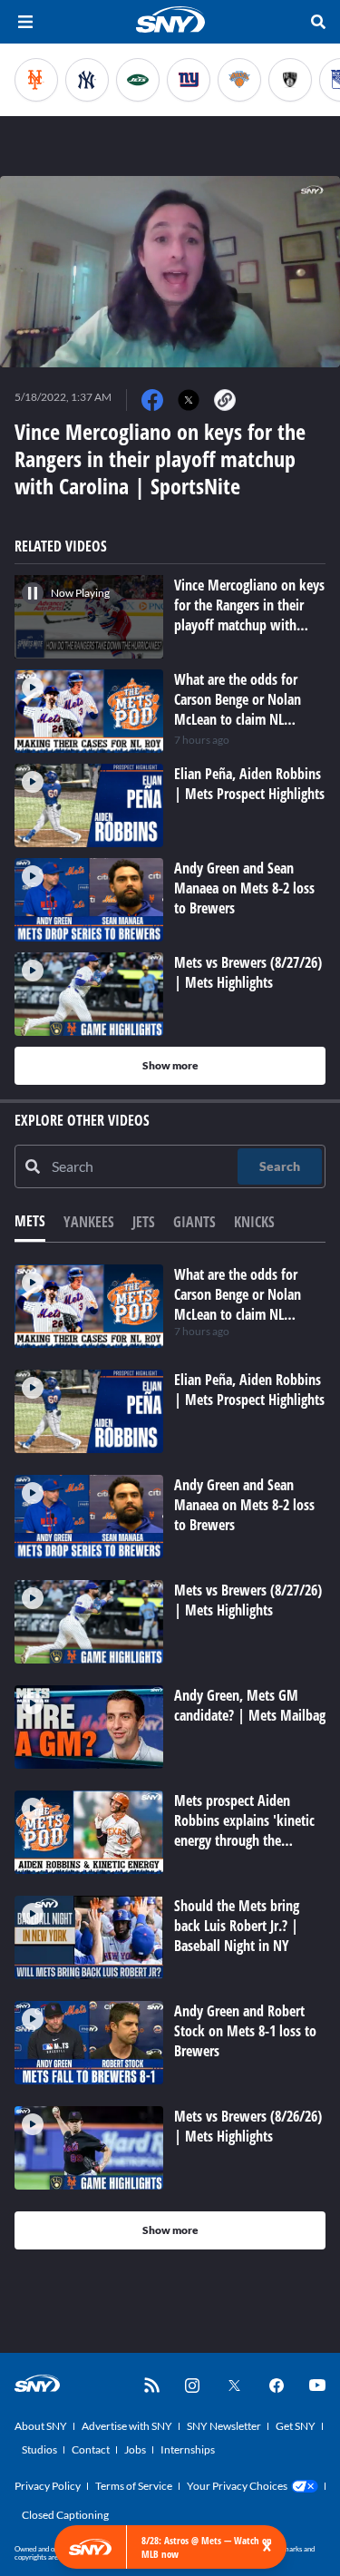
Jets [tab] (144, 1222)
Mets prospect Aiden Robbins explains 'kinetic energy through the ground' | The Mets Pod (244, 1830)
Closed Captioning (65, 2515)
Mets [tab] (30, 1221)
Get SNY (296, 2426)
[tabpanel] (170, 1757)
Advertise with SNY (127, 2426)
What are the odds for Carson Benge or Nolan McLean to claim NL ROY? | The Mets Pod (238, 1304)
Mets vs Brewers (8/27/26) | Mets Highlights (248, 1600)
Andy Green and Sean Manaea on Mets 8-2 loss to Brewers (244, 1505)
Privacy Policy (48, 2486)
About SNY (41, 2426)
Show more (170, 1065)
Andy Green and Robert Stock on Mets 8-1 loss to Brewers (245, 2031)
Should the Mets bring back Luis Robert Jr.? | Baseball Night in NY (237, 1926)
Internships (188, 2449)
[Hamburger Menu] (25, 22)
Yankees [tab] (89, 1222)
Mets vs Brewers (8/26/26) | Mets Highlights (248, 2126)
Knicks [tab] (254, 1222)
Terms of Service (134, 2486)
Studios (39, 2449)
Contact (91, 2449)
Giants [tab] (194, 1222)
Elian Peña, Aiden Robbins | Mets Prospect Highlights (249, 1390)
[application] (170, 272)
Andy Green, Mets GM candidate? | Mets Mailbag (250, 1705)
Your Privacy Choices (237, 2486)
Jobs (135, 2449)
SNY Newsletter (224, 2426)
